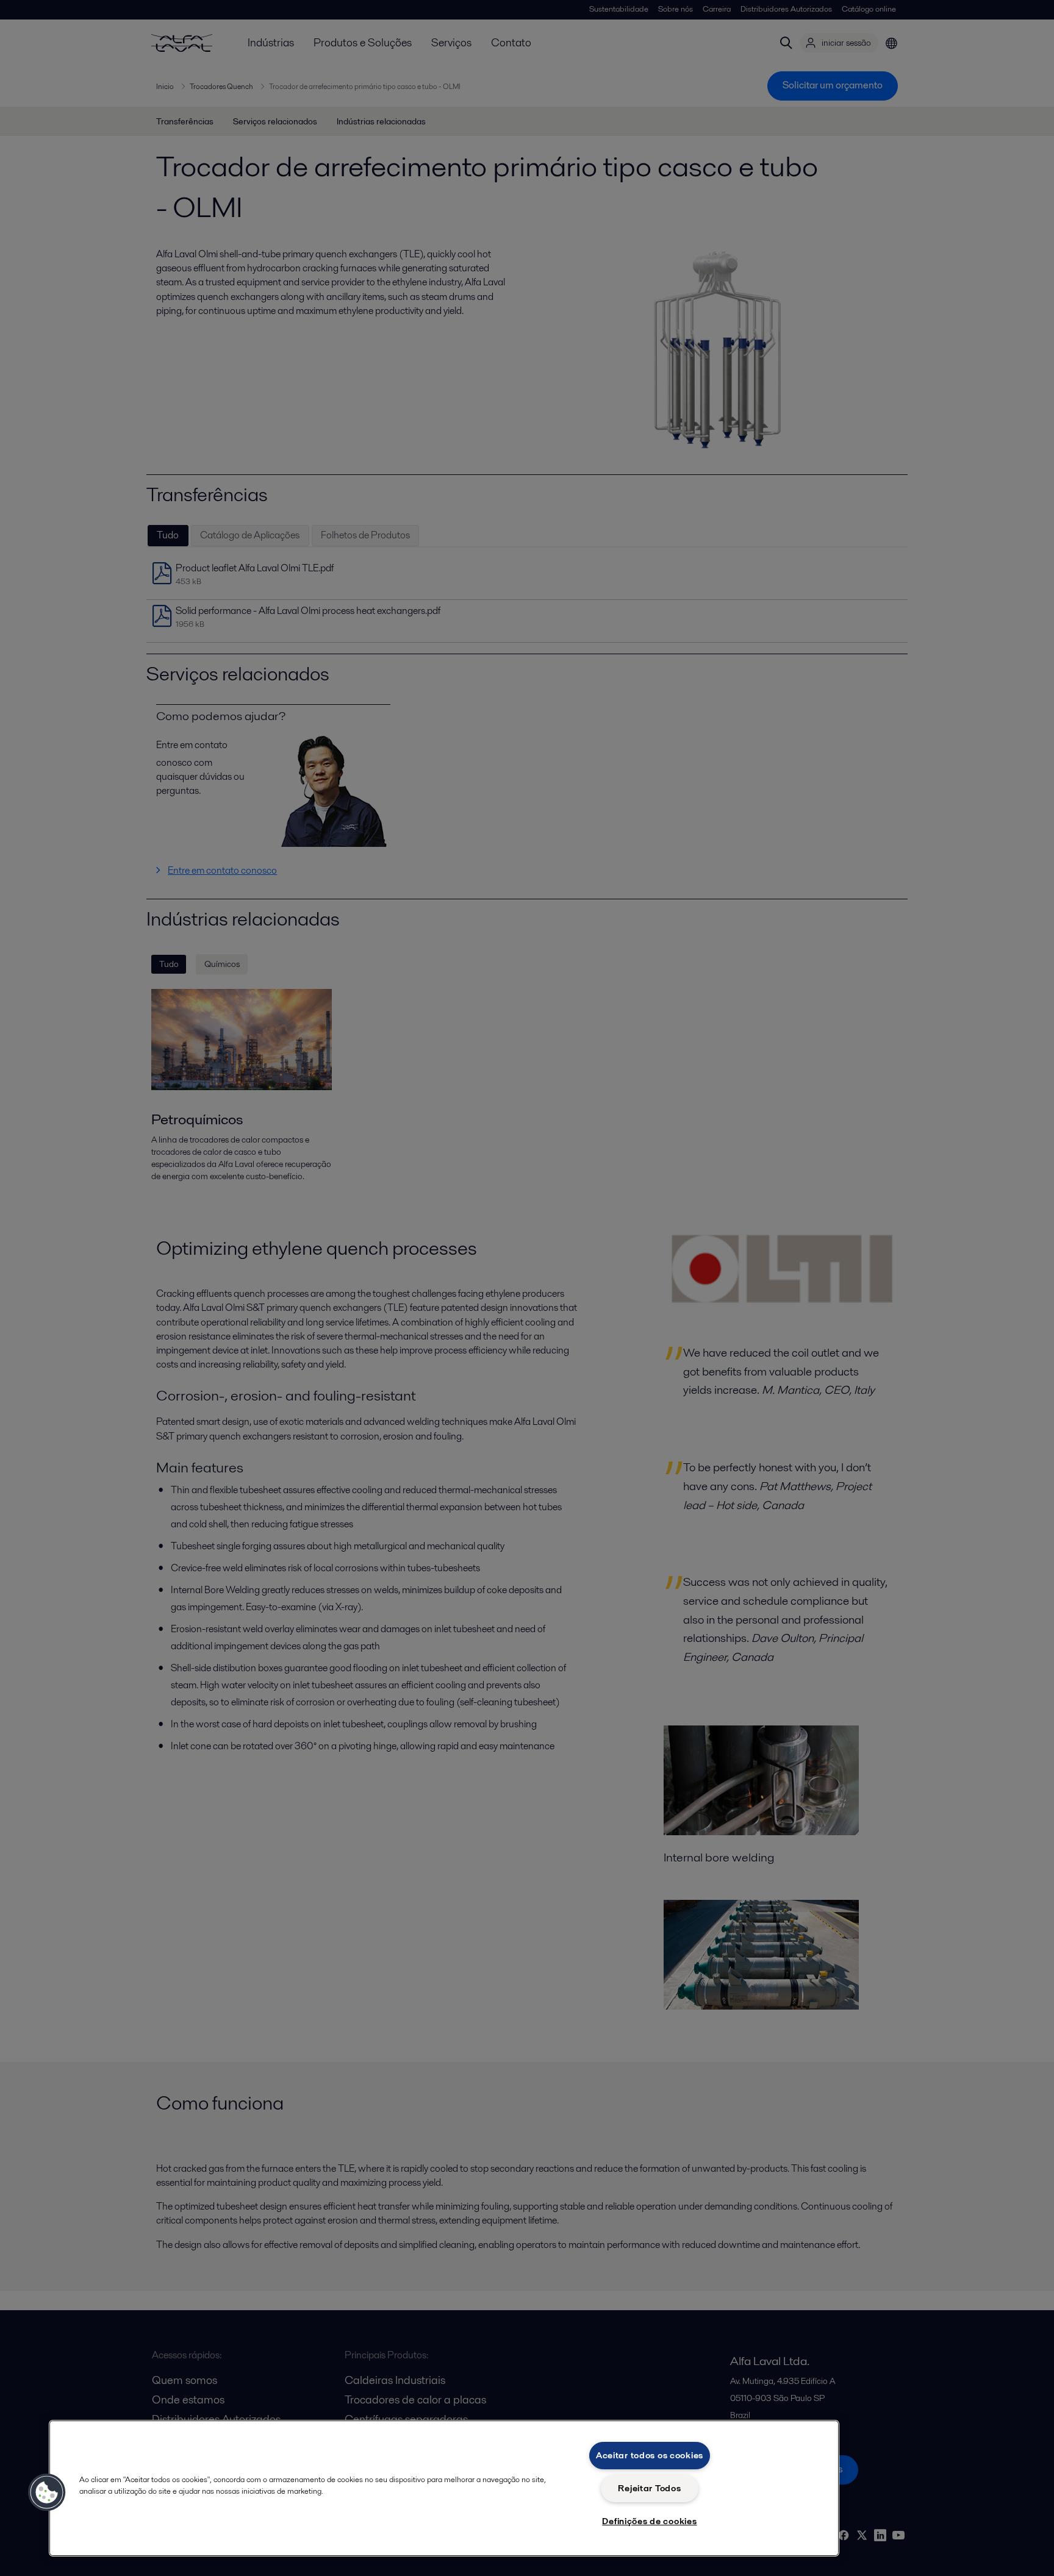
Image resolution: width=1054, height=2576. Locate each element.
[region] (444, 2488)
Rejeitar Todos (649, 2488)
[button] (47, 2492)
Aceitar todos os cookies (650, 2455)
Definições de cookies (649, 2521)
